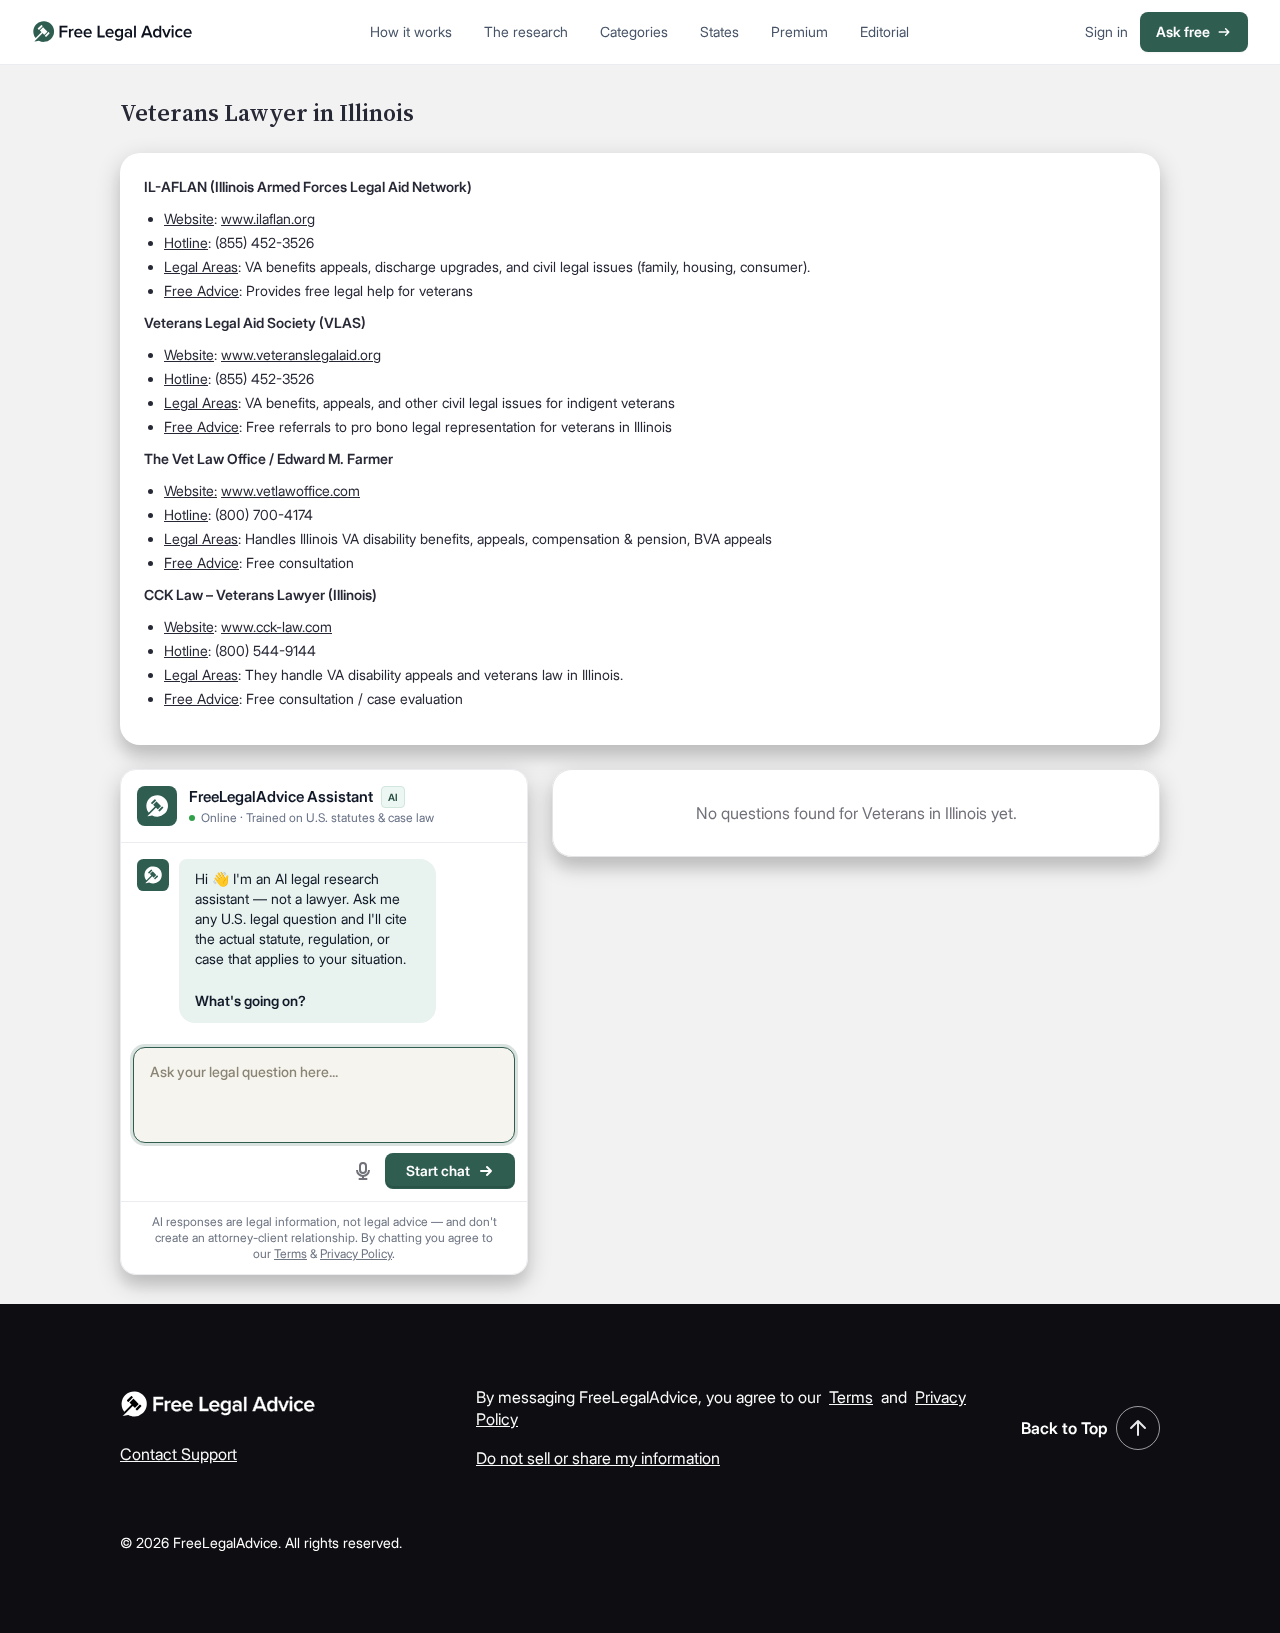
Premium (799, 31)
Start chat (438, 1170)
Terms (290, 1253)
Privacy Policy (356, 1253)
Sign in (1106, 31)
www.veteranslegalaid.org (301, 354)
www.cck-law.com (276, 626)
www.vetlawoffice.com (290, 490)
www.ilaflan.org (268, 218)
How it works (411, 31)
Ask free (1183, 31)
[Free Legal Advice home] (113, 32)
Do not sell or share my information (598, 1458)
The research (526, 31)
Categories (634, 31)
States (719, 31)
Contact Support (178, 1454)
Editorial (884, 31)
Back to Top (1064, 1428)
